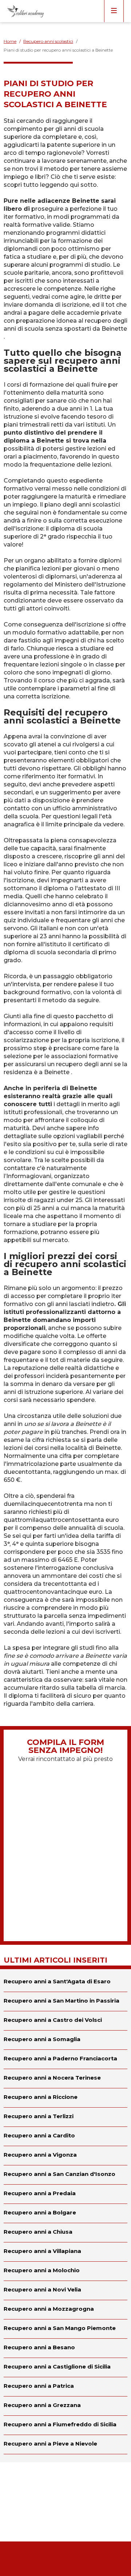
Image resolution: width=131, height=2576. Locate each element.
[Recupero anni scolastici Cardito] (65, 2136)
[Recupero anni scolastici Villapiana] (65, 2252)
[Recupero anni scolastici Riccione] (65, 2098)
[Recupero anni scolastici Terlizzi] (65, 2117)
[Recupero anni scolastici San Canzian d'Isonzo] (65, 2175)
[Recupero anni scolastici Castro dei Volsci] (65, 2021)
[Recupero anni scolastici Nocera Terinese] (65, 2079)
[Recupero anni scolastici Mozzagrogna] (65, 2310)
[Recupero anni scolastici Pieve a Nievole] (65, 2444)
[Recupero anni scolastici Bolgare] (65, 2213)
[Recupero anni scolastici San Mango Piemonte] (65, 2329)
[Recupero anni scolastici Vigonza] (65, 2156)
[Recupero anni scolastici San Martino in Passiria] (65, 2001)
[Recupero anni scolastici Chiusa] (65, 2233)
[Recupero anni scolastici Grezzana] (65, 2406)
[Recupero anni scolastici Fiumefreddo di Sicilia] (65, 2425)
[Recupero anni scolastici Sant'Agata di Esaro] (65, 1980)
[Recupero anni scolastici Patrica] (65, 2387)
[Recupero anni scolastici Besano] (65, 2348)
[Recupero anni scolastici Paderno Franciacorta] (65, 2059)
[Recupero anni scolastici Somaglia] (65, 2040)
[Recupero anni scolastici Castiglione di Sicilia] (65, 2367)
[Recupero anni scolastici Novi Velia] (65, 2290)
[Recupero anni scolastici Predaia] (65, 2194)
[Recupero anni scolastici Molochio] (65, 2271)
